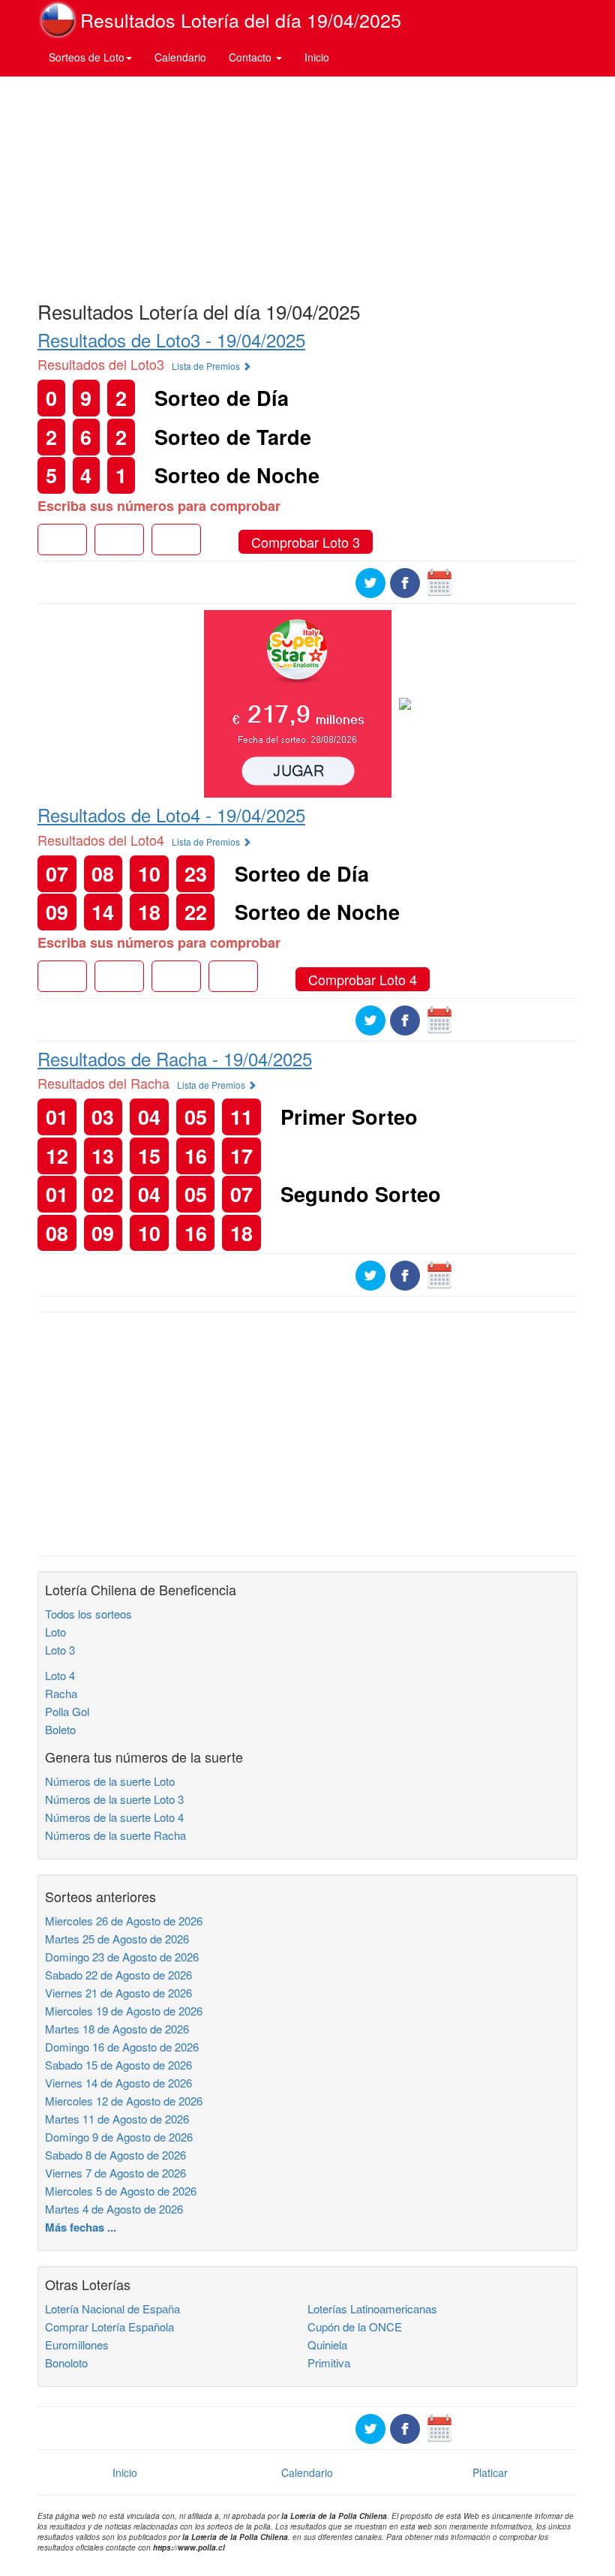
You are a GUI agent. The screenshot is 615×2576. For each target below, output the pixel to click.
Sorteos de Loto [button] (87, 57)
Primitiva (329, 2363)
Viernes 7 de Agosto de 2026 (115, 2173)
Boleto (60, 1729)
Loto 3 (60, 1650)
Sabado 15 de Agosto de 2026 (118, 2065)
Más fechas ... (81, 2227)
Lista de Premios (207, 366)
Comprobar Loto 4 (363, 979)
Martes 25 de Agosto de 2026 (117, 1939)
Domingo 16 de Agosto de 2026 (122, 2047)
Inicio (317, 57)
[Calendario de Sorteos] (439, 582)
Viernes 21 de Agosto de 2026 (118, 1993)
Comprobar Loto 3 (306, 542)
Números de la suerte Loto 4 (114, 1817)
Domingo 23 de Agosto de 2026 (122, 1957)
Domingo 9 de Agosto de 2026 (119, 2137)
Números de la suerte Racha (115, 1835)
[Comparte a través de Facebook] (405, 582)
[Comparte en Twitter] (370, 582)
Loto (55, 1632)
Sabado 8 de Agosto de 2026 (115, 2155)
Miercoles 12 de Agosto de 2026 (124, 2101)
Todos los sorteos (88, 1614)
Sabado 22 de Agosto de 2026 (118, 1975)
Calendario (180, 57)
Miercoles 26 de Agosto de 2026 (124, 1921)
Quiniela (327, 2345)
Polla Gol (67, 1711)
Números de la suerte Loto (110, 1781)
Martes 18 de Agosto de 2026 (117, 2029)
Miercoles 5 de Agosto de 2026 (121, 2191)
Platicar (490, 2472)
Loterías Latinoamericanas (372, 2308)
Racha (61, 1693)
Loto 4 (60, 1675)
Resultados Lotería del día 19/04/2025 (241, 20)
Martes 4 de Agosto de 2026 (114, 2209)
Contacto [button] (252, 57)
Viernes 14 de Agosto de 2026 (118, 2083)
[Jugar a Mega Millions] (298, 702)
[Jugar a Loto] (405, 702)
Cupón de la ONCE (355, 2327)
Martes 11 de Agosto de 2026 (117, 2119)
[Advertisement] (307, 185)
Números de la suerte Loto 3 (114, 1799)
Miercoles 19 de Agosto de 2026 (124, 2011)
